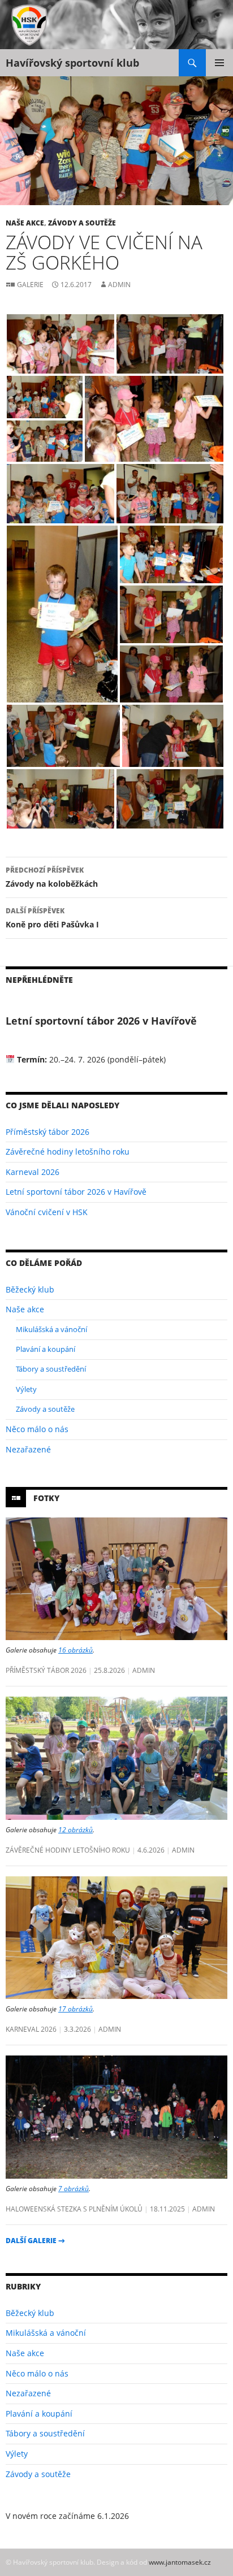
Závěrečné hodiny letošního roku (68, 1152)
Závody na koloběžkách (52, 877)
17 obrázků (75, 2009)
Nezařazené (28, 1449)
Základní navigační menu (219, 63)
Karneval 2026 (33, 1172)
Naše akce (25, 223)
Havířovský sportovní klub (72, 63)
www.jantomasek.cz (180, 2562)
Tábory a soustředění (51, 1369)
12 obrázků (75, 1829)
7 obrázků (74, 2188)
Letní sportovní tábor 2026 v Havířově (76, 1192)
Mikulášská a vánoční (51, 1329)
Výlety (26, 1389)
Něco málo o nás (37, 1429)
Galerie (30, 284)
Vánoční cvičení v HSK (47, 1212)
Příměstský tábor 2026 (48, 1132)
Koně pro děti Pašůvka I (52, 918)
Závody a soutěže (82, 223)
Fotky (46, 1498)
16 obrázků (75, 1650)
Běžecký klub (30, 1289)
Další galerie (35, 2241)
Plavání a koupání (46, 1349)
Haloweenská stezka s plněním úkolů (74, 2209)
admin (119, 285)
